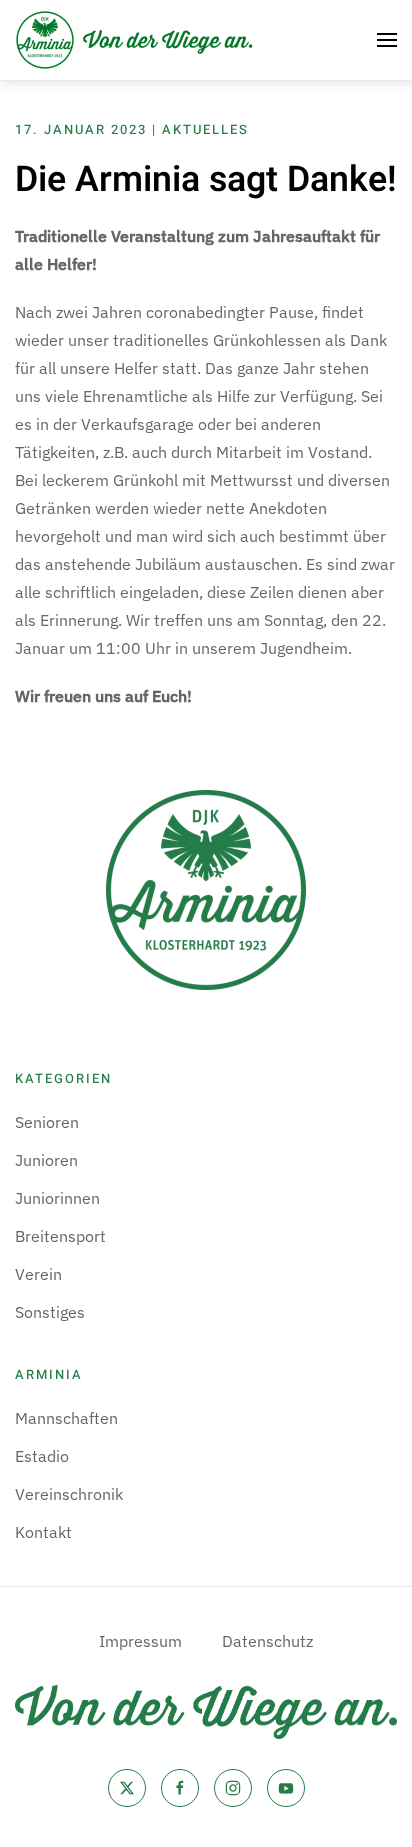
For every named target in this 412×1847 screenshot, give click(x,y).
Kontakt (43, 1532)
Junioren (46, 1160)
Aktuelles (205, 129)
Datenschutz (267, 1641)
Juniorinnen (57, 1198)
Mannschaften (66, 1418)
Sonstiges (50, 1312)
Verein (38, 1274)
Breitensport (60, 1236)
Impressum (140, 1641)
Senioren (47, 1122)
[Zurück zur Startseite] (135, 40)
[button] (387, 40)
